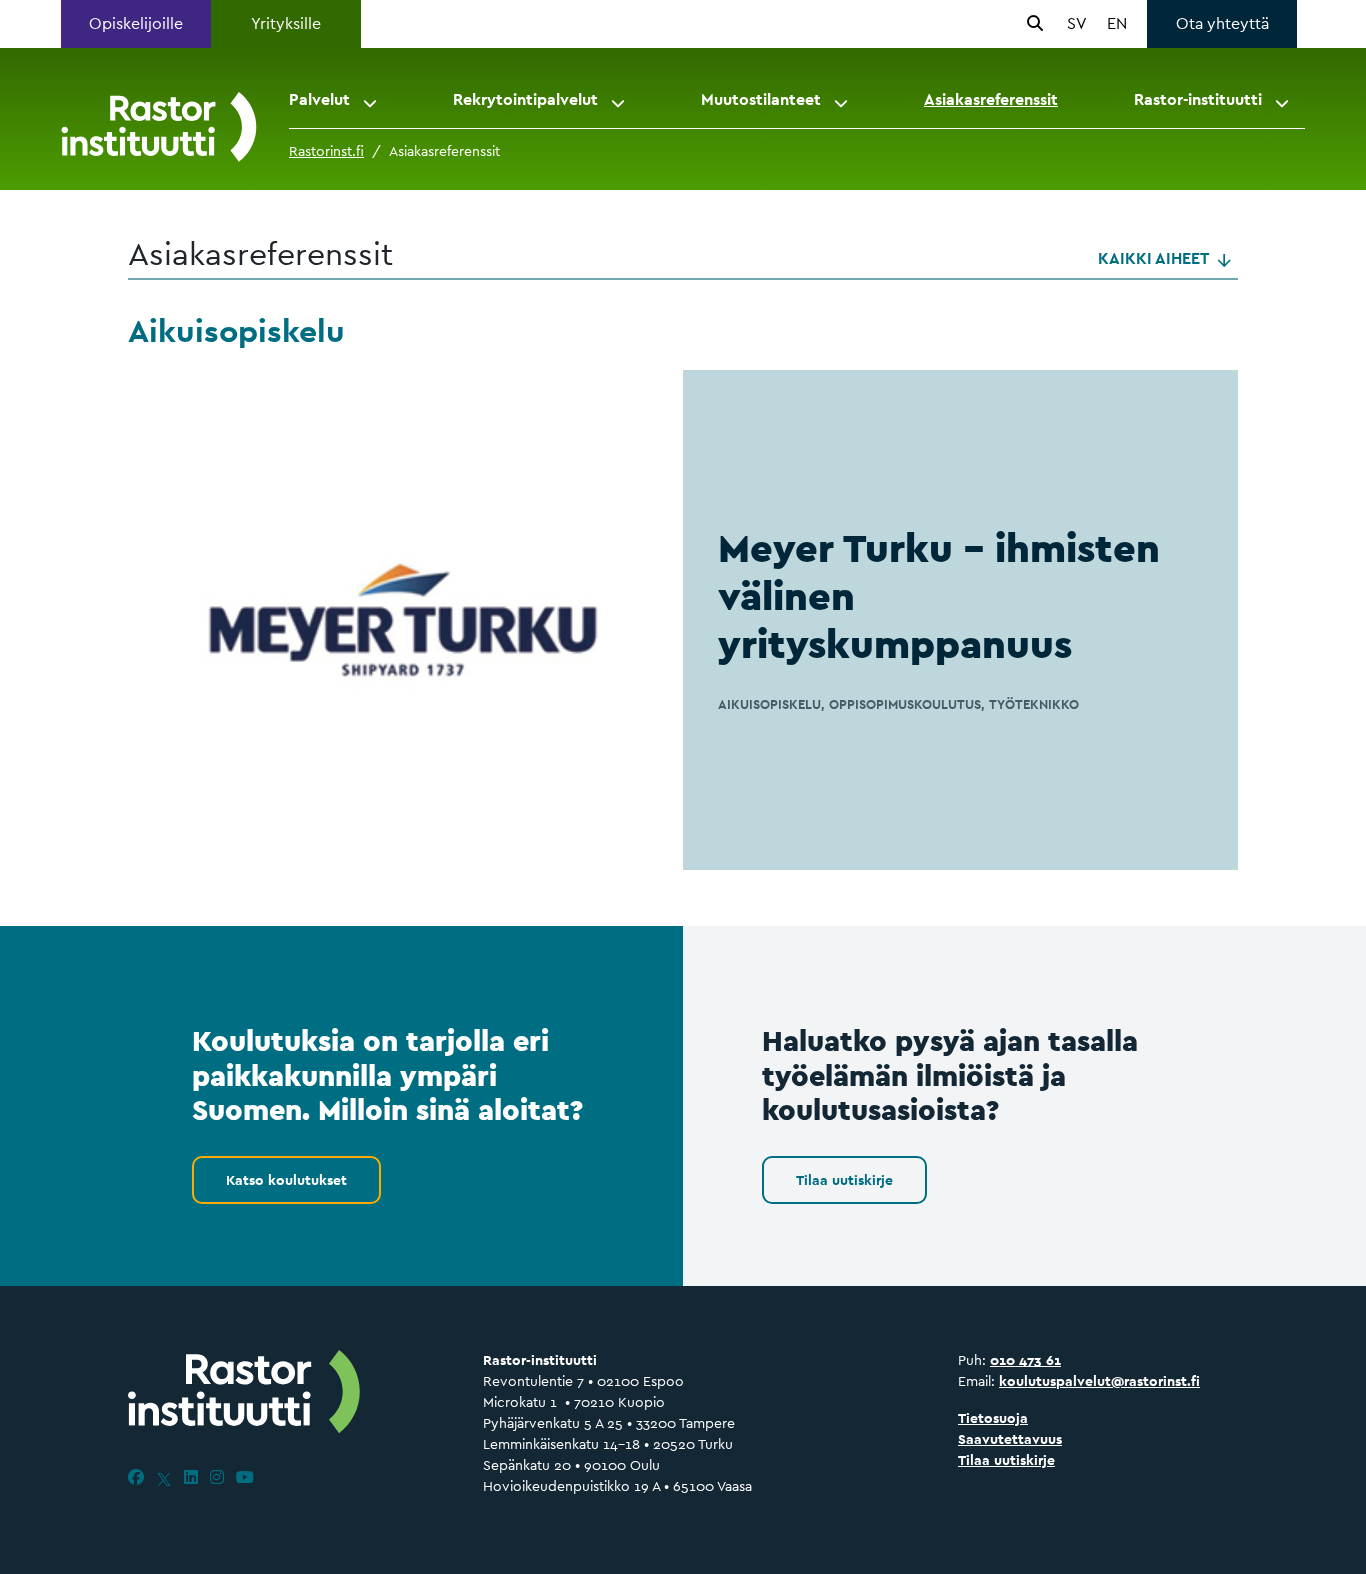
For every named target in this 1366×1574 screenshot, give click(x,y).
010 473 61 (1025, 1360)
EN (1117, 23)
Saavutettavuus (1010, 1439)
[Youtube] (245, 1477)
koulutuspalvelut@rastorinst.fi (1099, 1381)
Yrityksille (286, 23)
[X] (164, 1477)
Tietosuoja (993, 1418)
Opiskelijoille (136, 23)
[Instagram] (217, 1477)
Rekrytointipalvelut (525, 99)
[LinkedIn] (191, 1477)
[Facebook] (136, 1477)
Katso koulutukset (286, 1180)
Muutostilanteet (761, 99)
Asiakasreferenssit (991, 99)
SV (1077, 23)
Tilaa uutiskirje (844, 1180)
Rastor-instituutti (1198, 99)
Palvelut (319, 99)
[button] (371, 100)
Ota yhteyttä (1222, 23)
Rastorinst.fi (326, 151)
